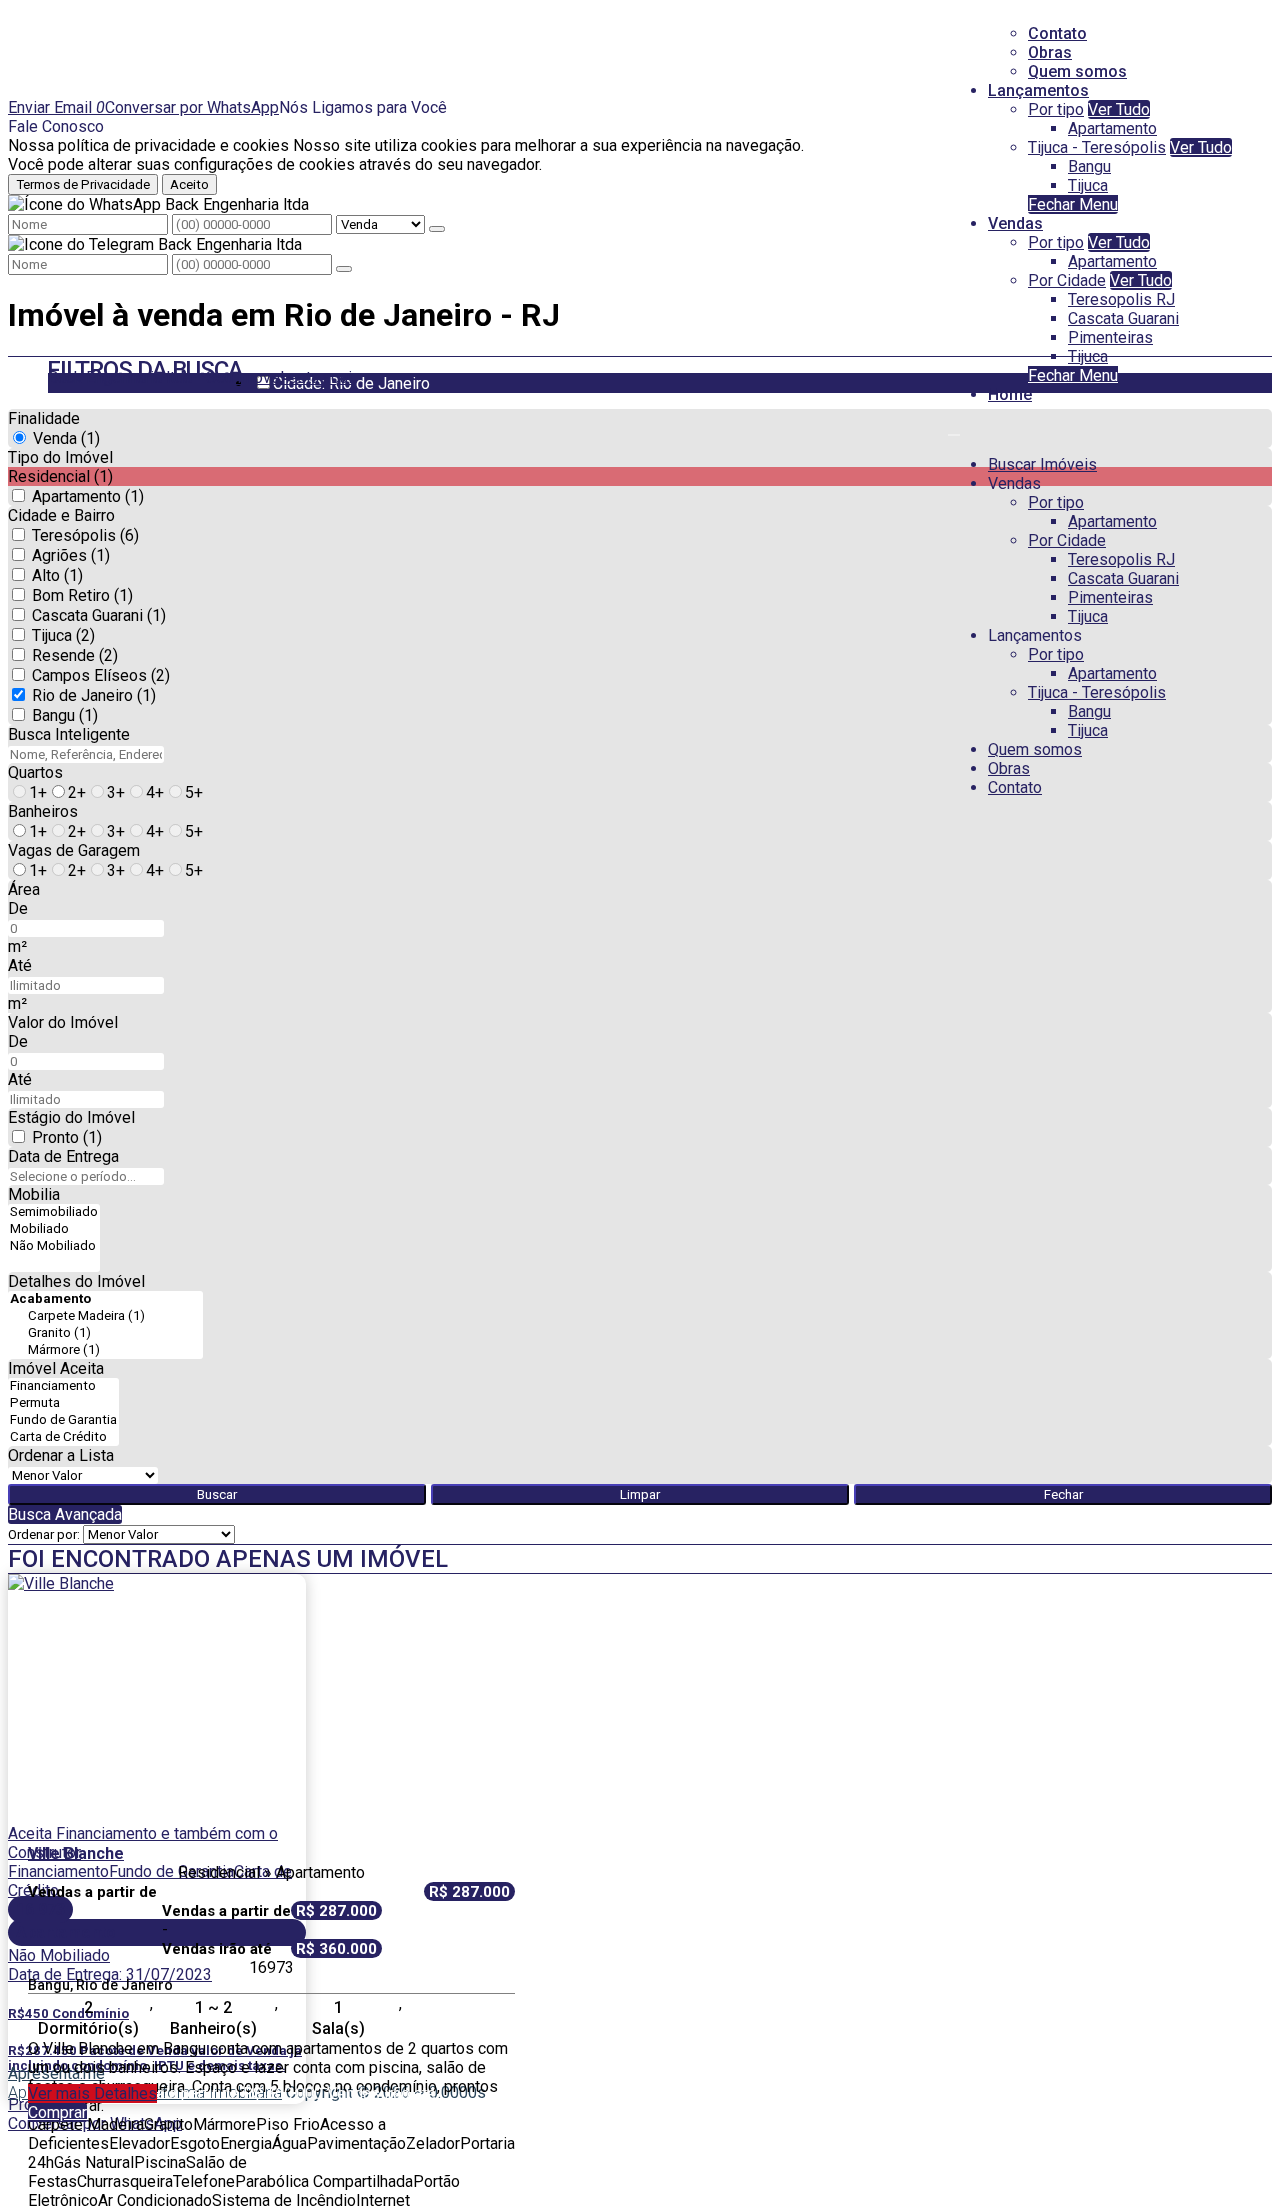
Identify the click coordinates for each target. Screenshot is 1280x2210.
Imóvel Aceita (56, 1368)
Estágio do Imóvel (71, 1117)
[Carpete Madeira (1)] (105, 1316)
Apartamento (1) (88, 496)
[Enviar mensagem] (437, 229)
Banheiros (43, 811)
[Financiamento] (63, 1386)
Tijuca (1088, 185)
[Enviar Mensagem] (344, 269)
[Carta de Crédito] (63, 1437)
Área (24, 889)
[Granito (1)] (105, 1333)
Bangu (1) (65, 715)
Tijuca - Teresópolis (1097, 147)
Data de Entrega (63, 1156)
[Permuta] (63, 1403)
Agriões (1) (71, 555)
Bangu (1089, 166)
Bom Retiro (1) (82, 595)
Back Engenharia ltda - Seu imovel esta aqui (200, 377)
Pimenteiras (1110, 337)
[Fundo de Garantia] (63, 1420)
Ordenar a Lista (61, 1455)
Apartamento (1112, 128)
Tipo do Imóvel (60, 457)
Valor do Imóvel (63, 1022)
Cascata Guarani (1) (99, 615)
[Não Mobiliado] (54, 1246)
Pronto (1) (67, 1137)
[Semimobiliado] (54, 1212)
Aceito (189, 184)
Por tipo (1056, 109)
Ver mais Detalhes (92, 2093)
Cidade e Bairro (61, 515)
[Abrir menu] (954, 429)
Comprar (57, 2112)
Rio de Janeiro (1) (94, 695)
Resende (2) (75, 655)
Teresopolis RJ (1121, 299)
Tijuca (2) (63, 635)
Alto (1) (57, 575)
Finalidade (44, 418)
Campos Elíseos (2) (101, 675)
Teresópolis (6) (85, 535)
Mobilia (34, 1194)
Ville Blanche (76, 1853)
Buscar (217, 1494)
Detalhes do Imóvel (76, 1281)
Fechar (1063, 1494)
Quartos (35, 772)
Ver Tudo (1119, 109)
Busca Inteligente (69, 734)
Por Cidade (1067, 280)
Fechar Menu (1073, 204)
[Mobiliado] (54, 1229)
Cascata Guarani (1123, 318)
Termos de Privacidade (83, 184)
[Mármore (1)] (105, 1350)
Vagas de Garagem (74, 850)
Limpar (640, 1494)
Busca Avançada (65, 1514)
